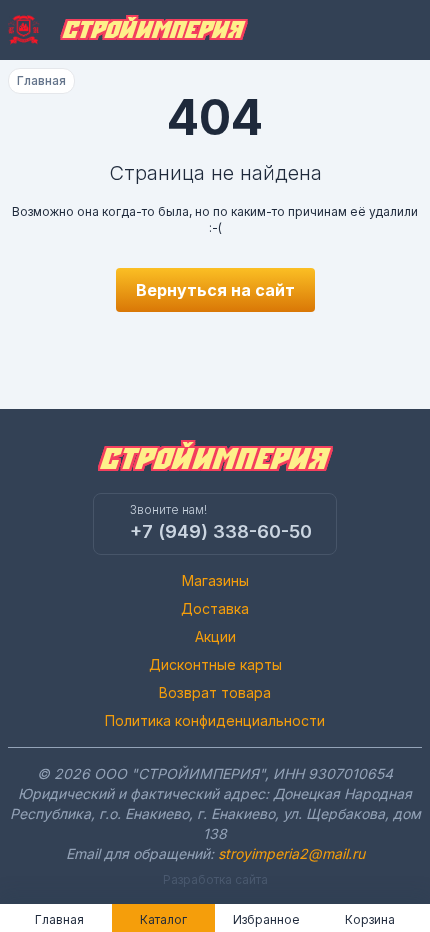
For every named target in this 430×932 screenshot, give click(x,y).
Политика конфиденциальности (215, 720)
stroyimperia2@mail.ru (291, 853)
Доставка (215, 608)
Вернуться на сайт (215, 290)
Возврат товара (215, 692)
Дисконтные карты (215, 664)
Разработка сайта (215, 879)
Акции (215, 636)
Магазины (215, 580)
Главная (41, 80)
